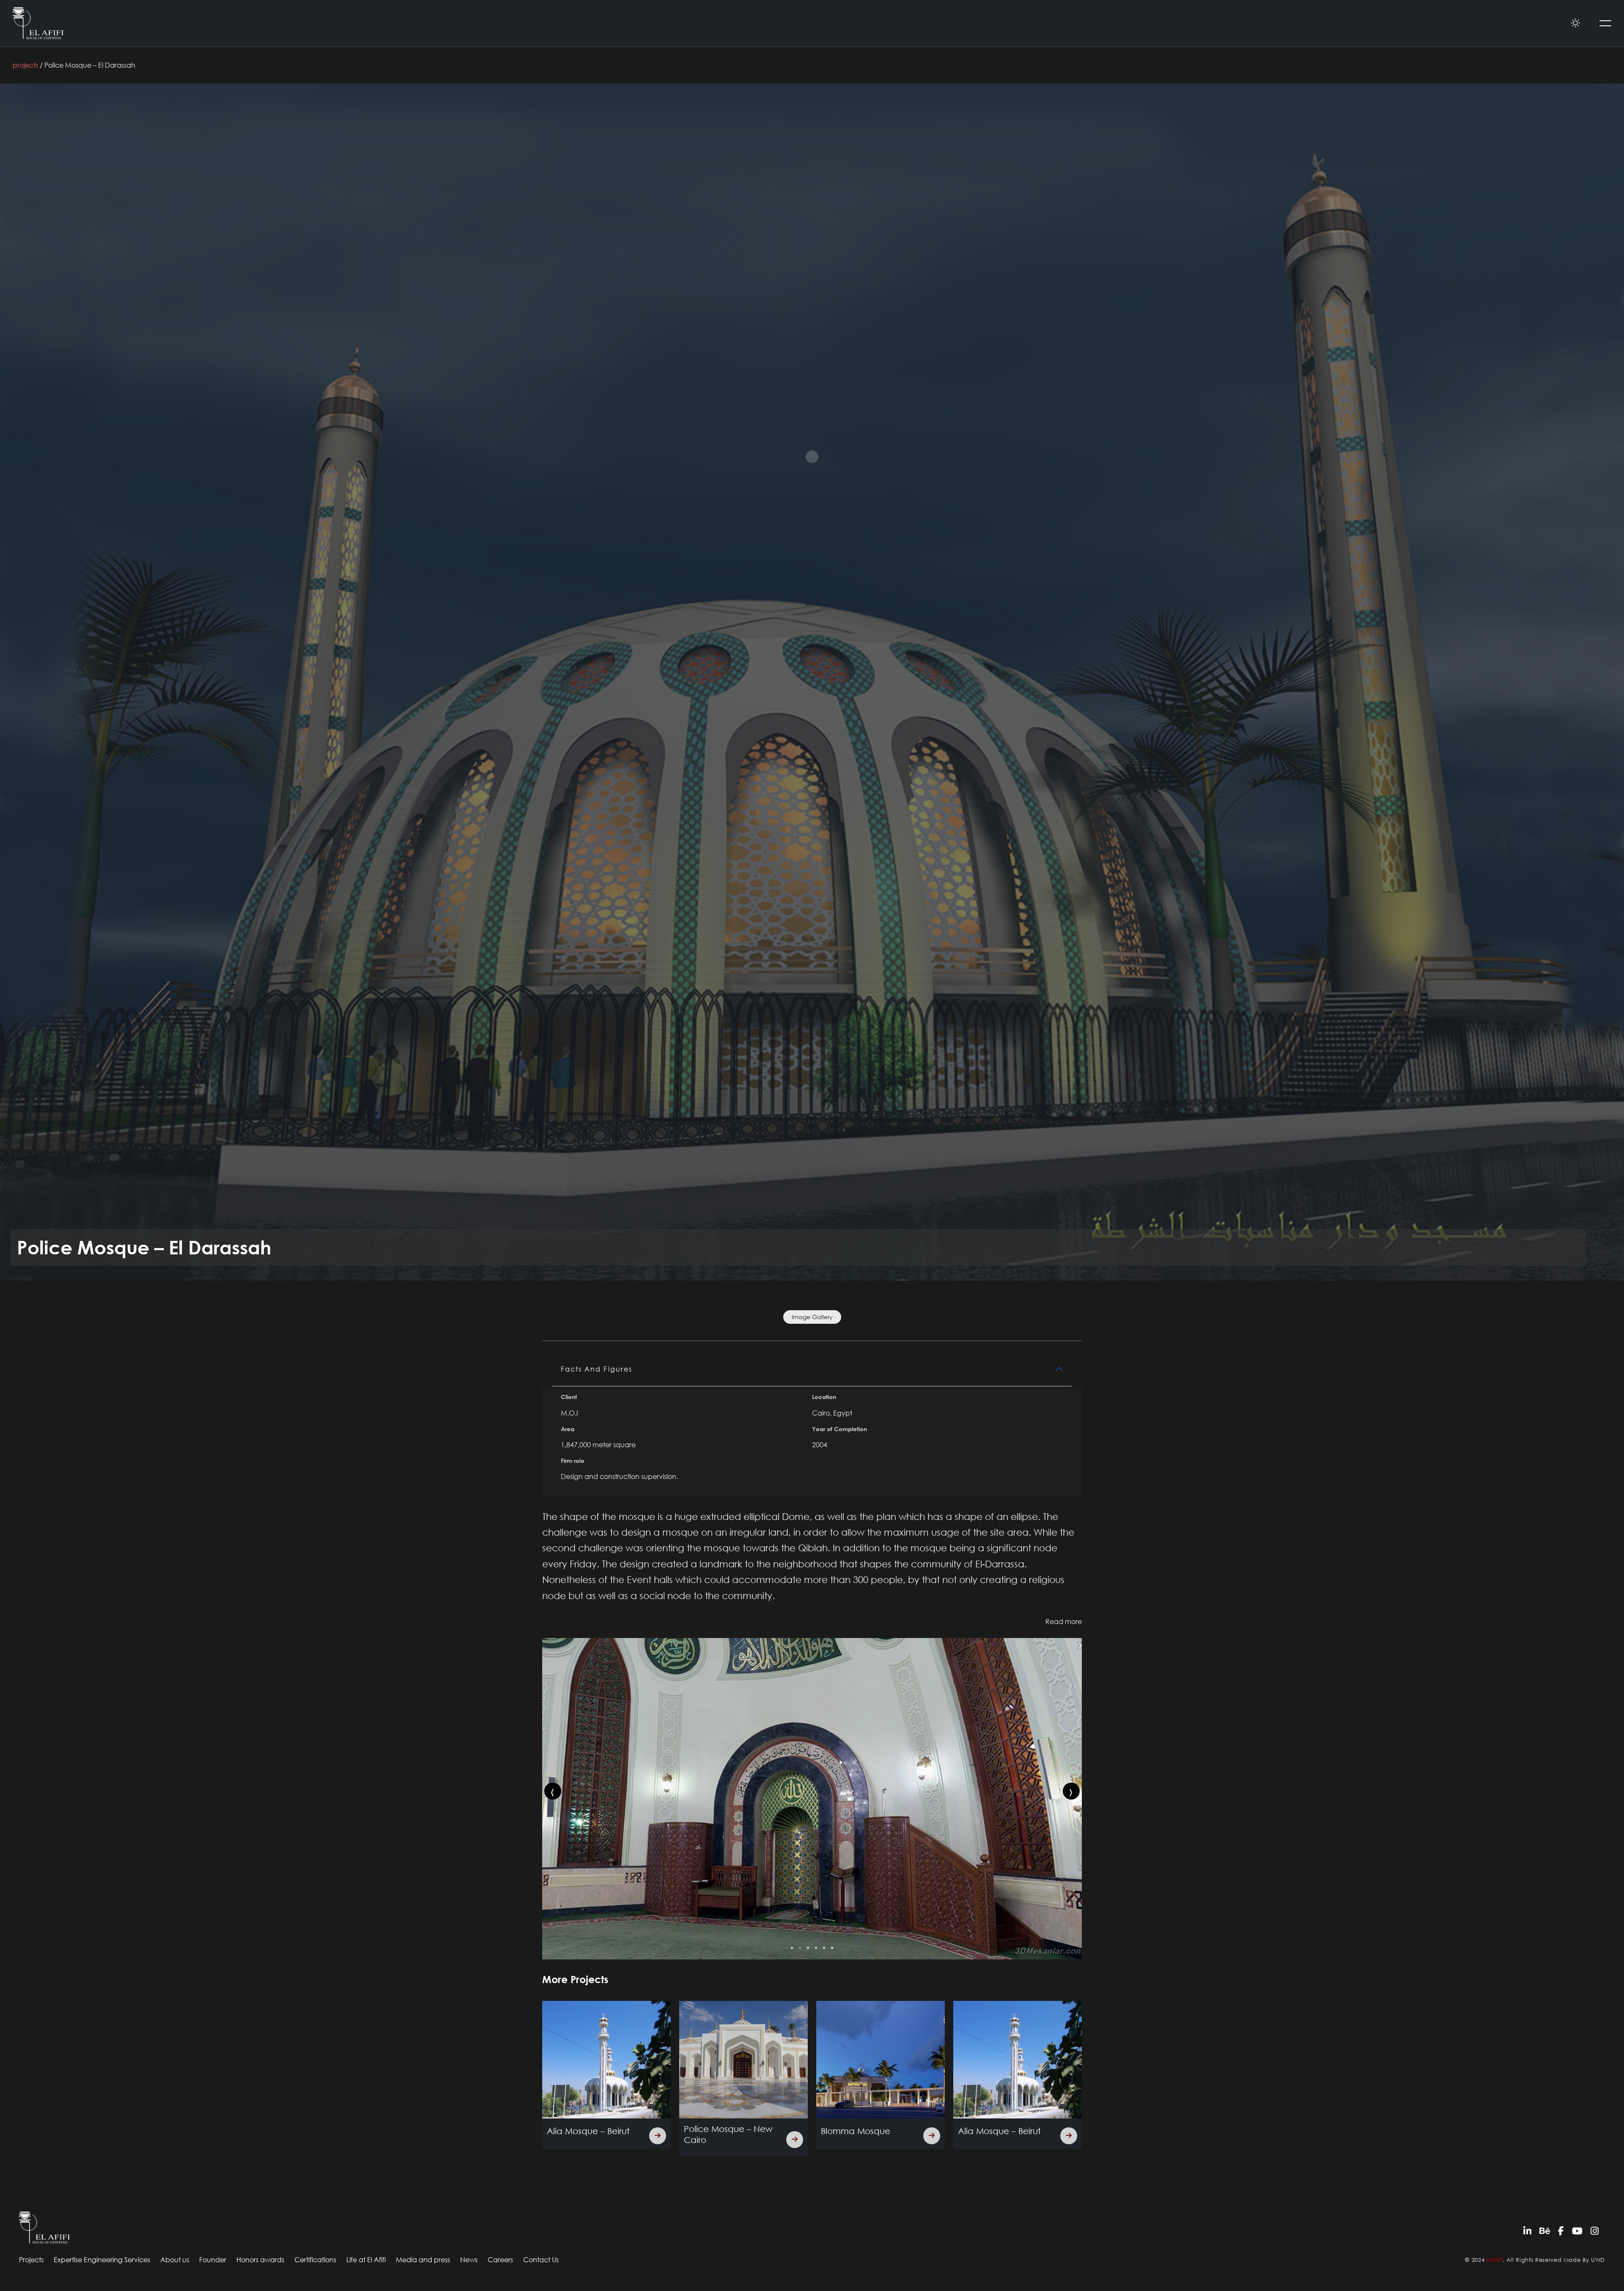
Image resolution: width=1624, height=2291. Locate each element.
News (469, 2260)
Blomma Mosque (582, 2131)
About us (175, 2260)
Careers (500, 2260)
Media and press (423, 2260)
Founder (213, 2260)
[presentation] (553, 1791)
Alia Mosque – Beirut (725, 2131)
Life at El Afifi (366, 2260)
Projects (31, 2260)
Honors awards (260, 2260)
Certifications (315, 2260)
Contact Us (541, 2260)
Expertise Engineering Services (102, 2260)
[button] (792, 1948)
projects (25, 65)
